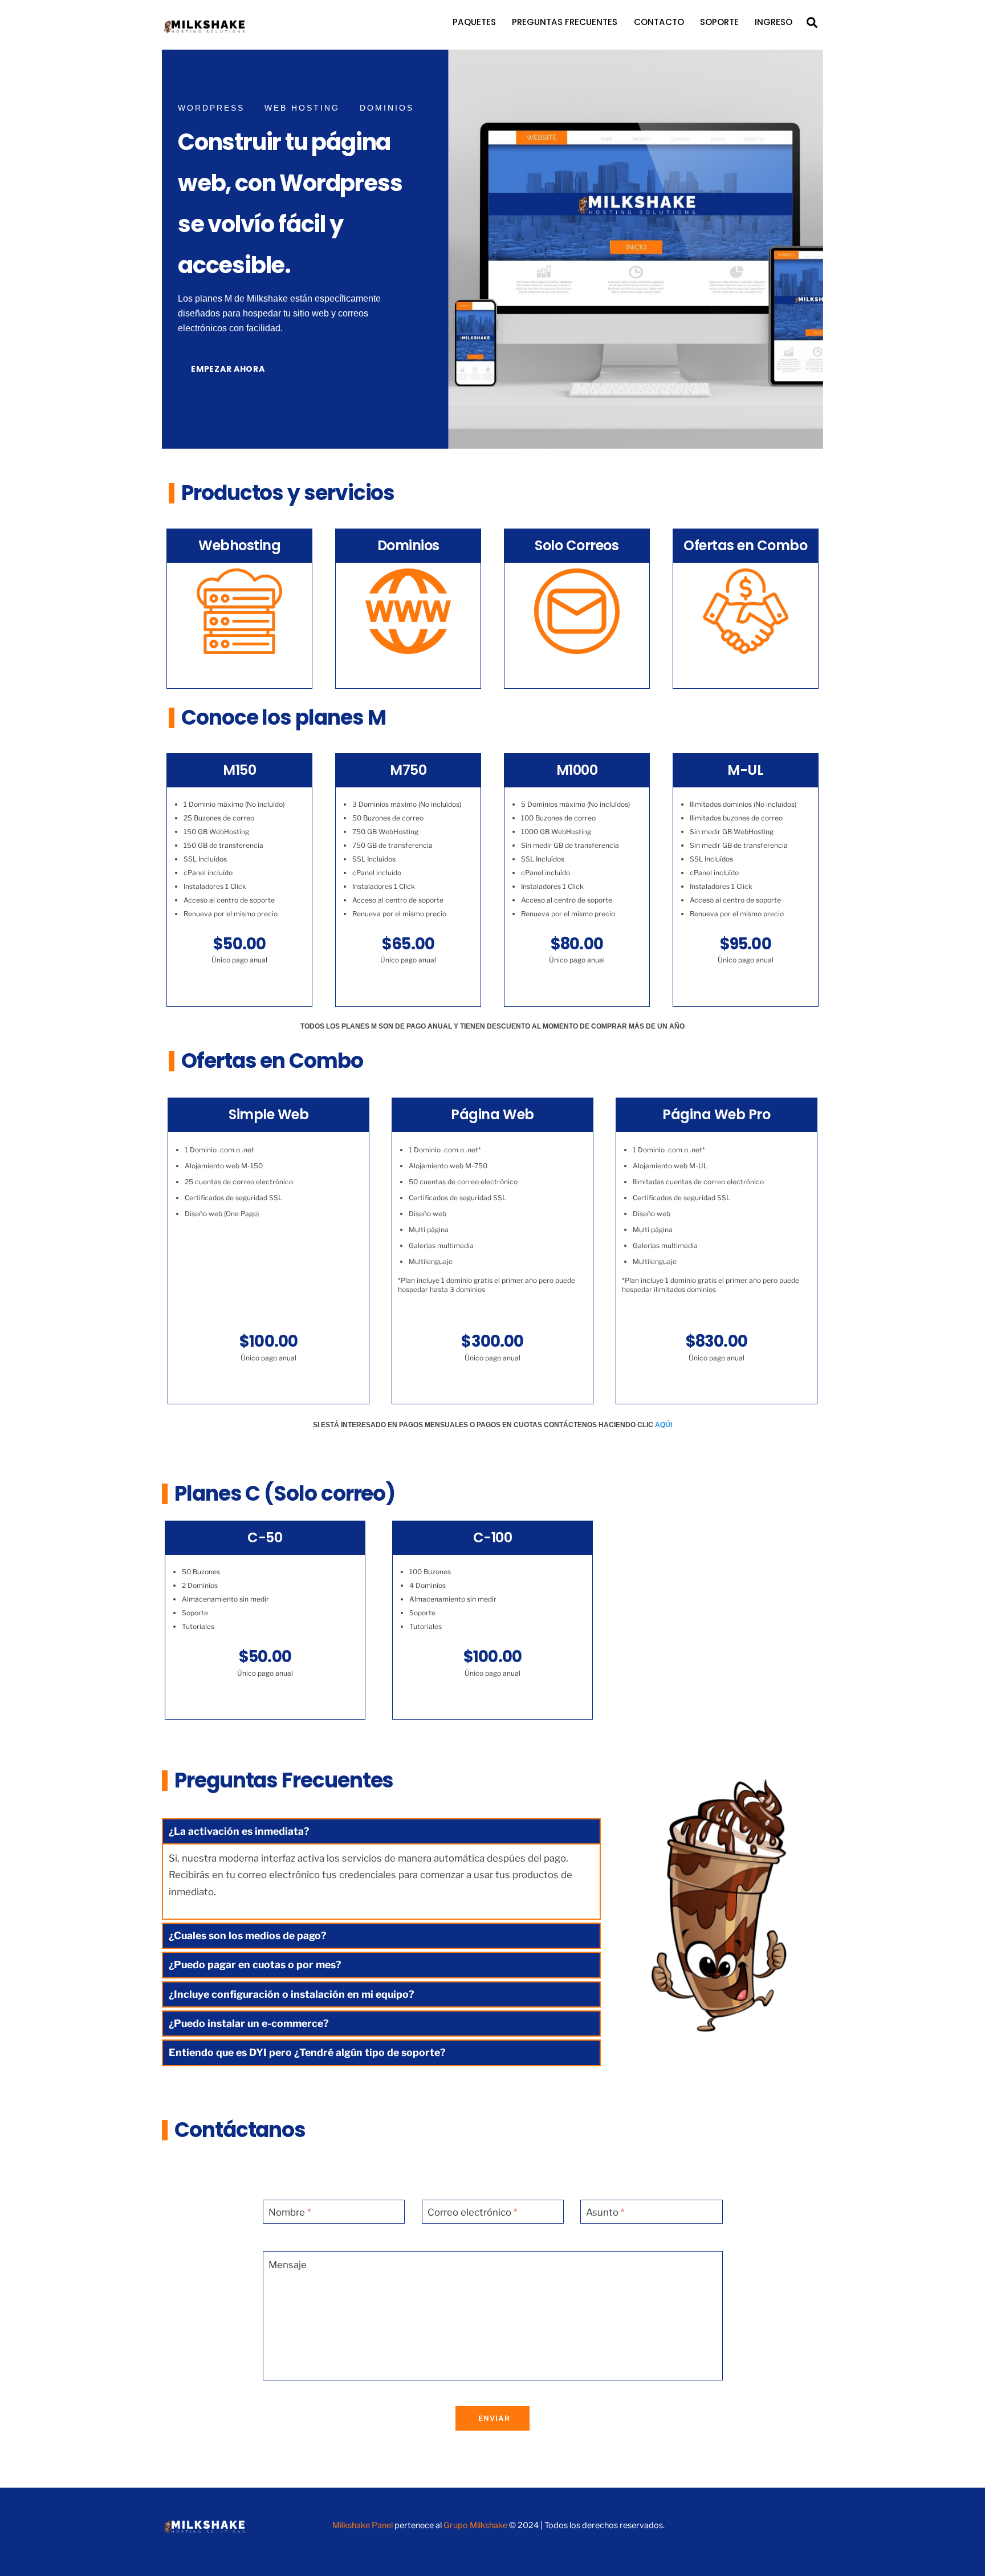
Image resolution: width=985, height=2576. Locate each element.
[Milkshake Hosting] (205, 31)
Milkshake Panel (363, 2525)
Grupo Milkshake (475, 2525)
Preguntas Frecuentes (565, 22)
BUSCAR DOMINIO (408, 670)
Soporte (719, 22)
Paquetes (474, 22)
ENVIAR (494, 2418)
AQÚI (664, 1425)
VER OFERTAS (745, 670)
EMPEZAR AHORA (228, 369)
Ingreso (774, 22)
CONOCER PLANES (240, 670)
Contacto (659, 22)
